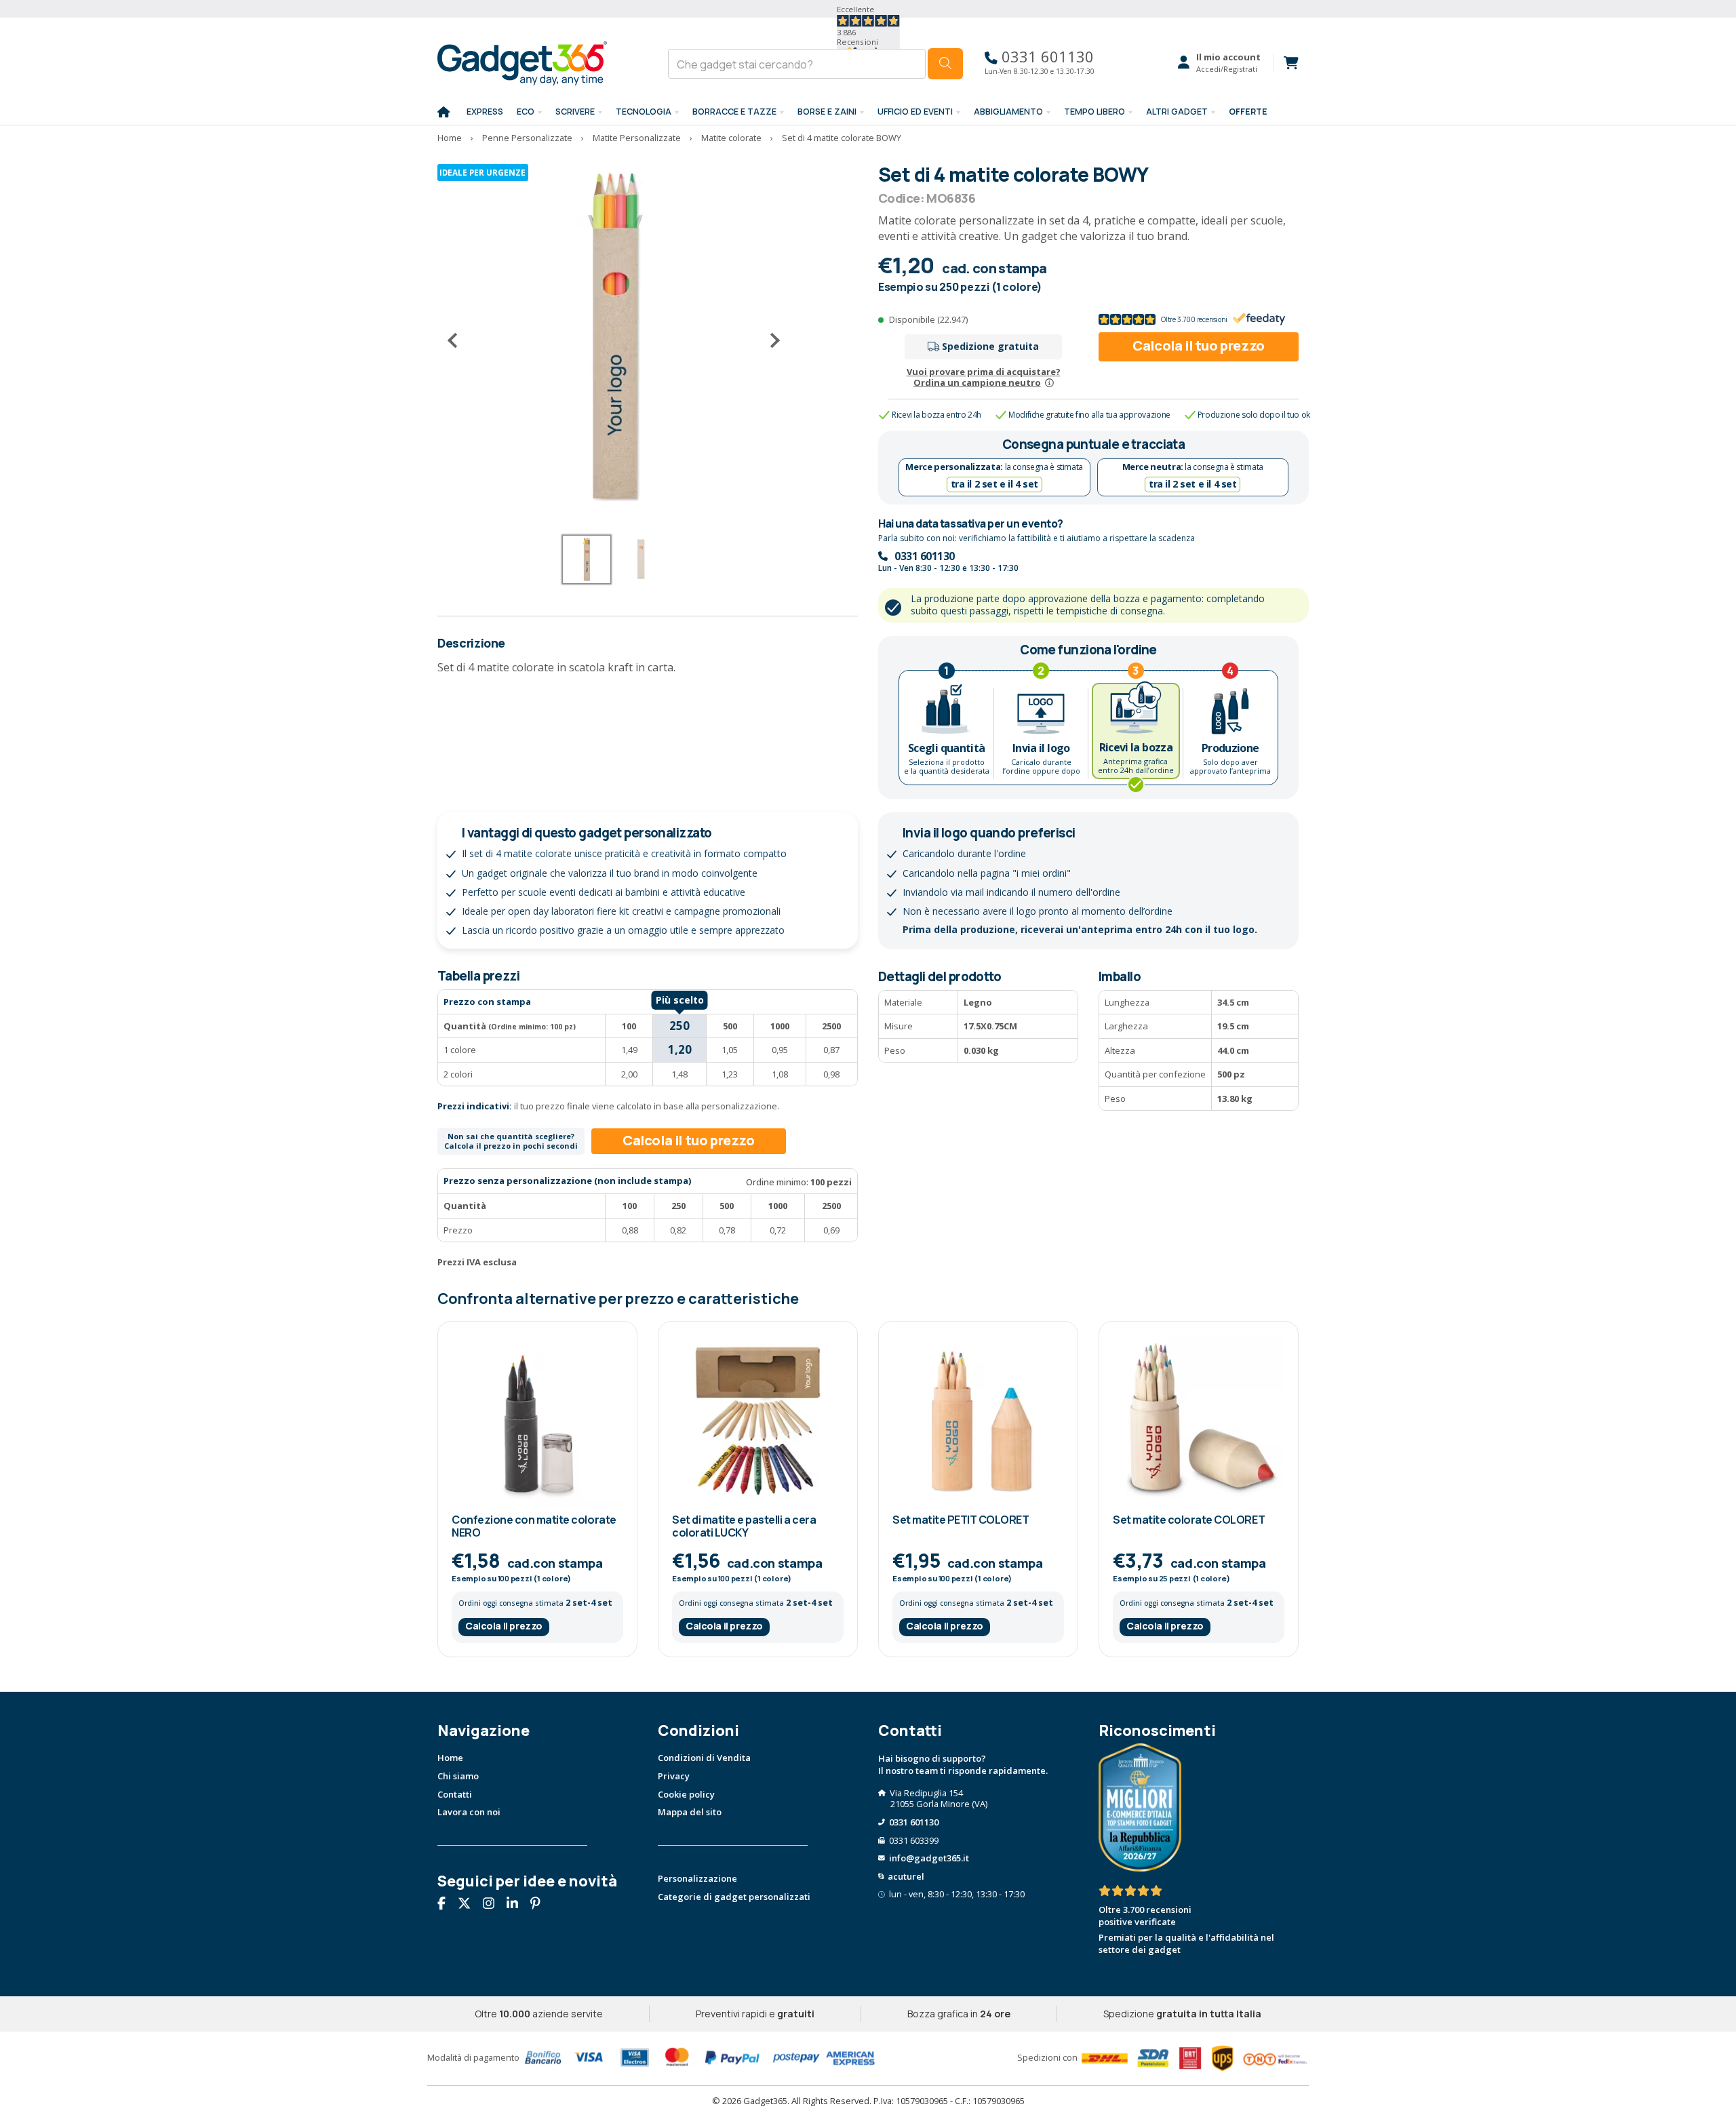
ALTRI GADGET (1177, 112)
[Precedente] (458, 340)
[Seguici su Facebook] (447, 1905)
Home (450, 1758)
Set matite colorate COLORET (1189, 1520)
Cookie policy (686, 1794)
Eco (526, 112)
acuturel (906, 1876)
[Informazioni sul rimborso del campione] (1049, 382)
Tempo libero (1094, 112)
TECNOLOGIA (644, 112)
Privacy (674, 1776)
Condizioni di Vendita (704, 1758)
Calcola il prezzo (504, 1626)
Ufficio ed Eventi (915, 112)
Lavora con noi (469, 1812)
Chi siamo (458, 1776)
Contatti (455, 1794)
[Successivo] (770, 340)
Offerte (1248, 112)
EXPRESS (485, 112)
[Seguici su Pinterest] (540, 1905)
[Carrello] (1286, 63)
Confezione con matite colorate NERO (534, 1526)
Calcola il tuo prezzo (1199, 345)
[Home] (443, 113)
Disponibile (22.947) (928, 319)
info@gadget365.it (929, 1858)
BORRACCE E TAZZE (734, 112)
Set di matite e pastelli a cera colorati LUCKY (744, 1526)
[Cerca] (945, 64)
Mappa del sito (690, 1812)
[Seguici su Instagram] (494, 1905)
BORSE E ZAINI (827, 112)
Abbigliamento (1008, 112)
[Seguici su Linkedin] (517, 1905)
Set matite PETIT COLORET (961, 1520)
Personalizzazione (697, 1878)
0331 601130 (1046, 57)
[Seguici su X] (469, 1905)
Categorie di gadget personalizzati (734, 1897)
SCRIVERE (575, 112)
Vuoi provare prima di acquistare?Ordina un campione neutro (984, 377)
